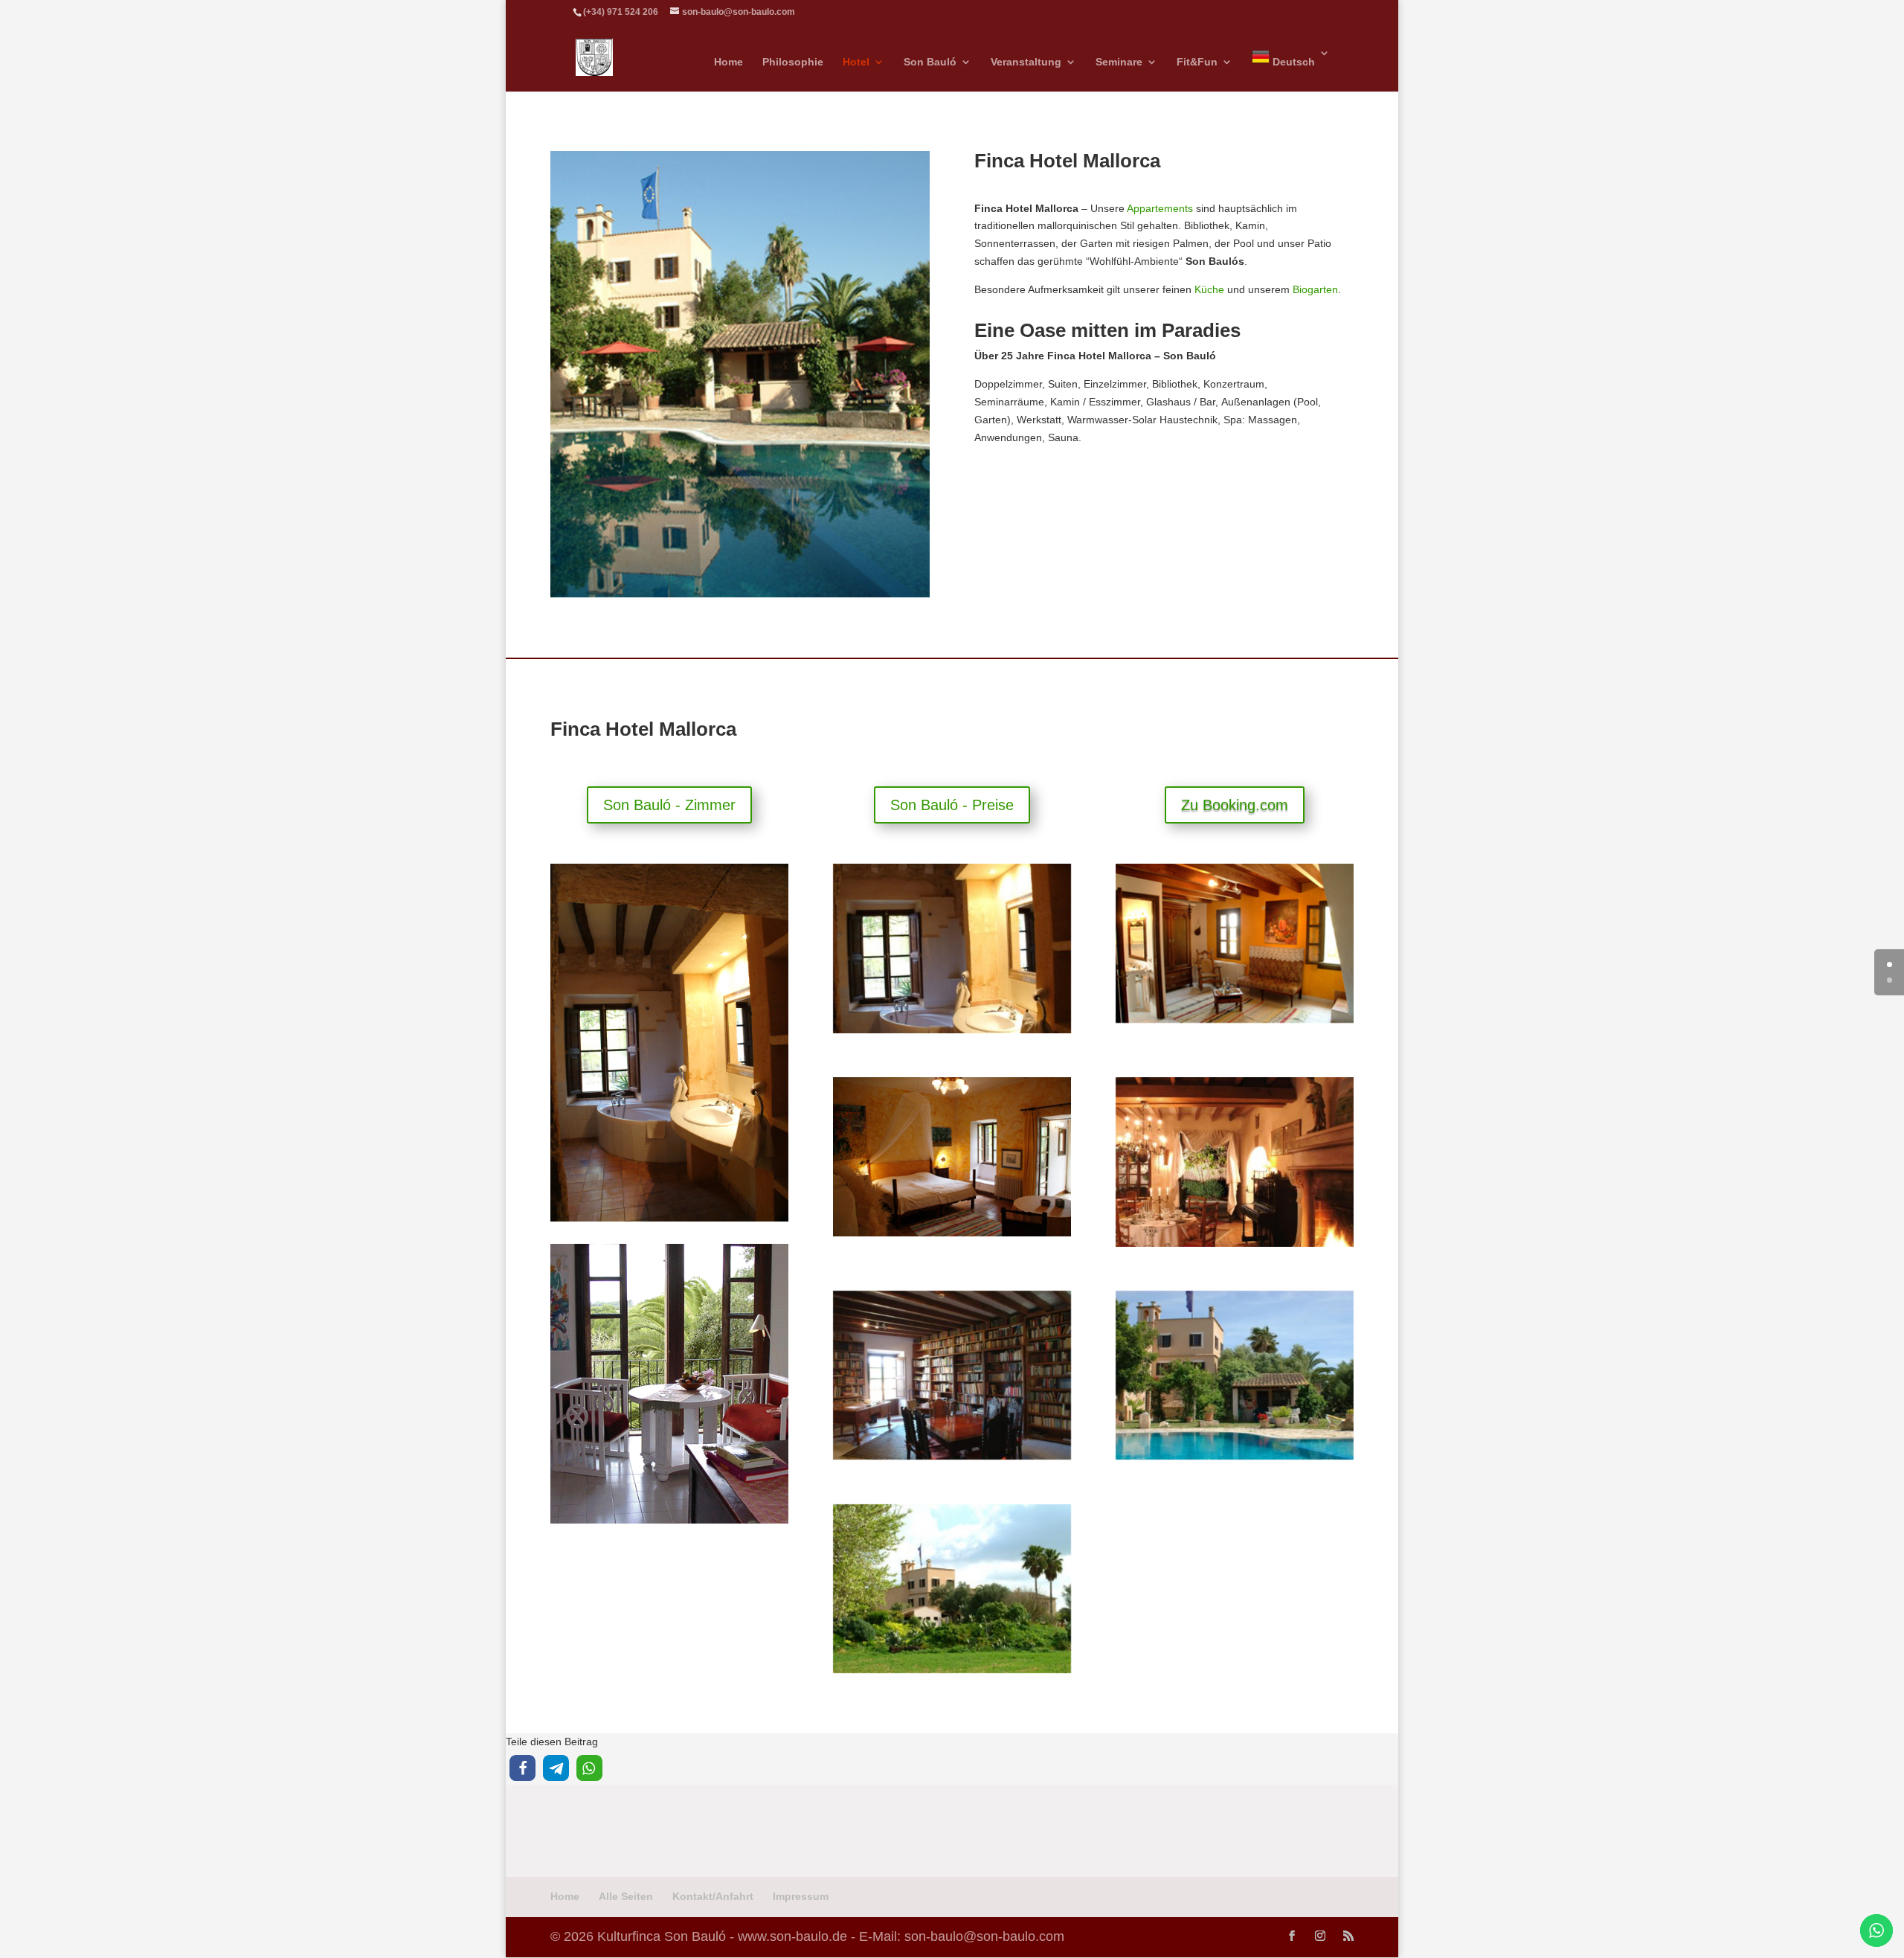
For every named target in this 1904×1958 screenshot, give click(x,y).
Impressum (801, 1896)
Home (729, 62)
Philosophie (793, 62)
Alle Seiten (626, 1896)
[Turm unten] (1235, 1019)
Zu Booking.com (1235, 805)
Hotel (856, 62)
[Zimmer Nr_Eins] (952, 1030)
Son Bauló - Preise (952, 805)
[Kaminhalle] (1235, 1243)
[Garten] (952, 1669)
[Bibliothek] (952, 1456)
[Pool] (1235, 1456)
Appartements (1160, 208)
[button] (522, 1768)
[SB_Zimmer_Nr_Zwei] (952, 1233)
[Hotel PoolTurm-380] (740, 594)
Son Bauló (930, 62)
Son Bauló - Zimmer (669, 805)
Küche (1209, 289)
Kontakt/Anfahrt (713, 1896)
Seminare (1119, 62)
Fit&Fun (1197, 62)
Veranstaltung (1026, 62)
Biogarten (1315, 289)
